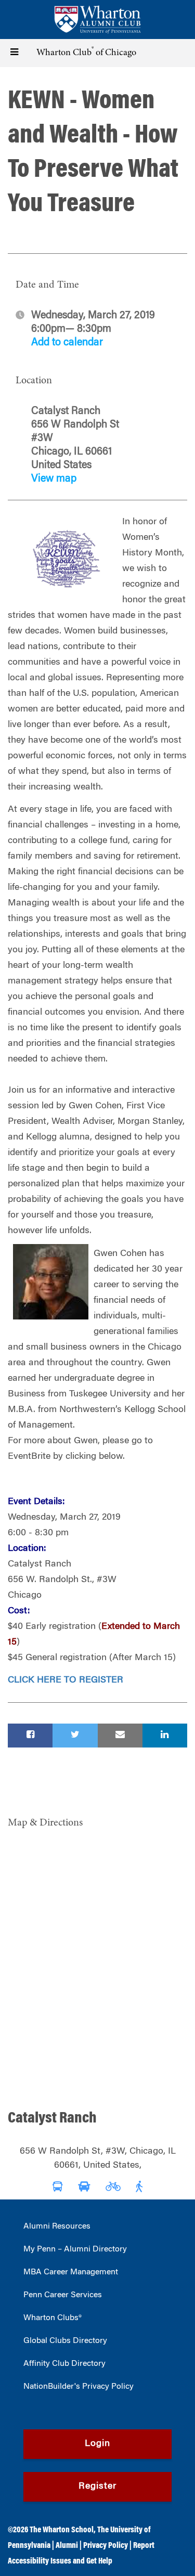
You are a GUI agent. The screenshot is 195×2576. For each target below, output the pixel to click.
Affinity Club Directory (64, 2364)
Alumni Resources (57, 2227)
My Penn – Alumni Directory (75, 2249)
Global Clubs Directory (65, 2341)
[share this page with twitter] (75, 1736)
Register (97, 2487)
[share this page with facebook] (30, 1736)
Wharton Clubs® (53, 2318)
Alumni (67, 2546)
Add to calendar (67, 343)
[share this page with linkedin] (165, 1736)
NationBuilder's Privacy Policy (79, 2387)
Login (97, 2444)
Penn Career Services (63, 2295)
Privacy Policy (106, 2546)
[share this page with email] (120, 1736)
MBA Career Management (71, 2272)
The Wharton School (62, 2530)
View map (54, 479)
